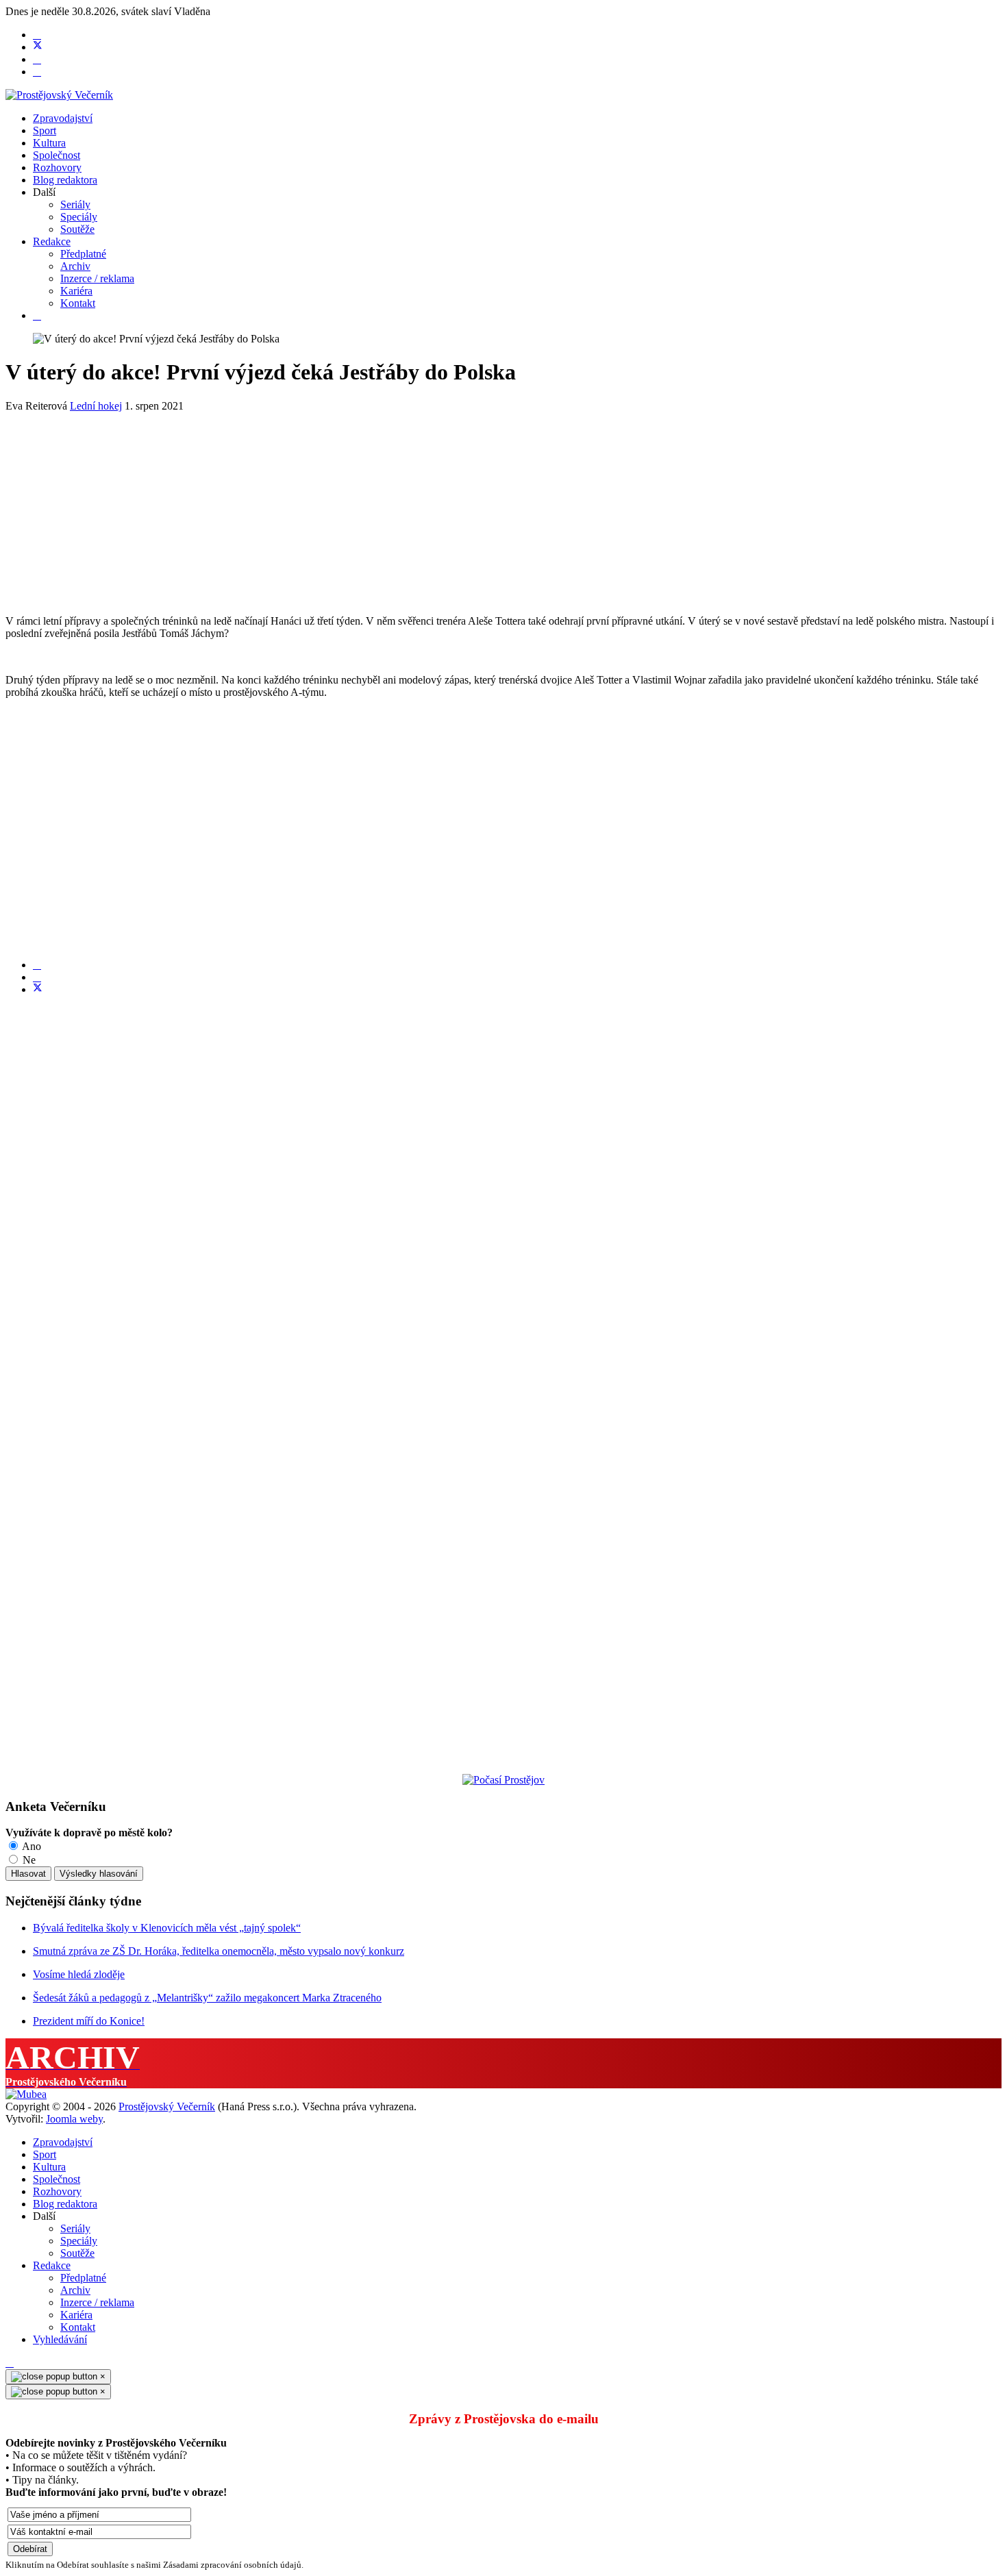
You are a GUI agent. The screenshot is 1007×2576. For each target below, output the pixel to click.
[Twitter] (38, 47)
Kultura (49, 143)
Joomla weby (74, 2119)
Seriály (75, 204)
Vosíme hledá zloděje (79, 1974)
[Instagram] (37, 72)
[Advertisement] (417, 508)
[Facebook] (37, 35)
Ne (28, 1860)
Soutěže (77, 229)
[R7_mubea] (26, 2094)
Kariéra (76, 291)
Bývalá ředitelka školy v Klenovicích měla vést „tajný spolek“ (167, 1928)
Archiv (75, 266)
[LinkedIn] (37, 977)
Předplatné (83, 254)
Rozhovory (57, 167)
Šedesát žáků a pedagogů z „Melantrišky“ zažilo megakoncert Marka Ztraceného (207, 1998)
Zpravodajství (63, 118)
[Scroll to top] (10, 2363)
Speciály (79, 217)
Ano (30, 1846)
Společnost (57, 155)
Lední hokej (96, 406)
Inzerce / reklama (97, 278)
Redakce (52, 241)
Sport (45, 130)
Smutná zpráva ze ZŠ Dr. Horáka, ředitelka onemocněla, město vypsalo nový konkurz (219, 1951)
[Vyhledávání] (37, 315)
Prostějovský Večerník (167, 2106)
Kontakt (78, 303)
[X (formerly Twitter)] (38, 989)
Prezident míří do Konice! (89, 2021)
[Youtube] (37, 59)
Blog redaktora (65, 180)
